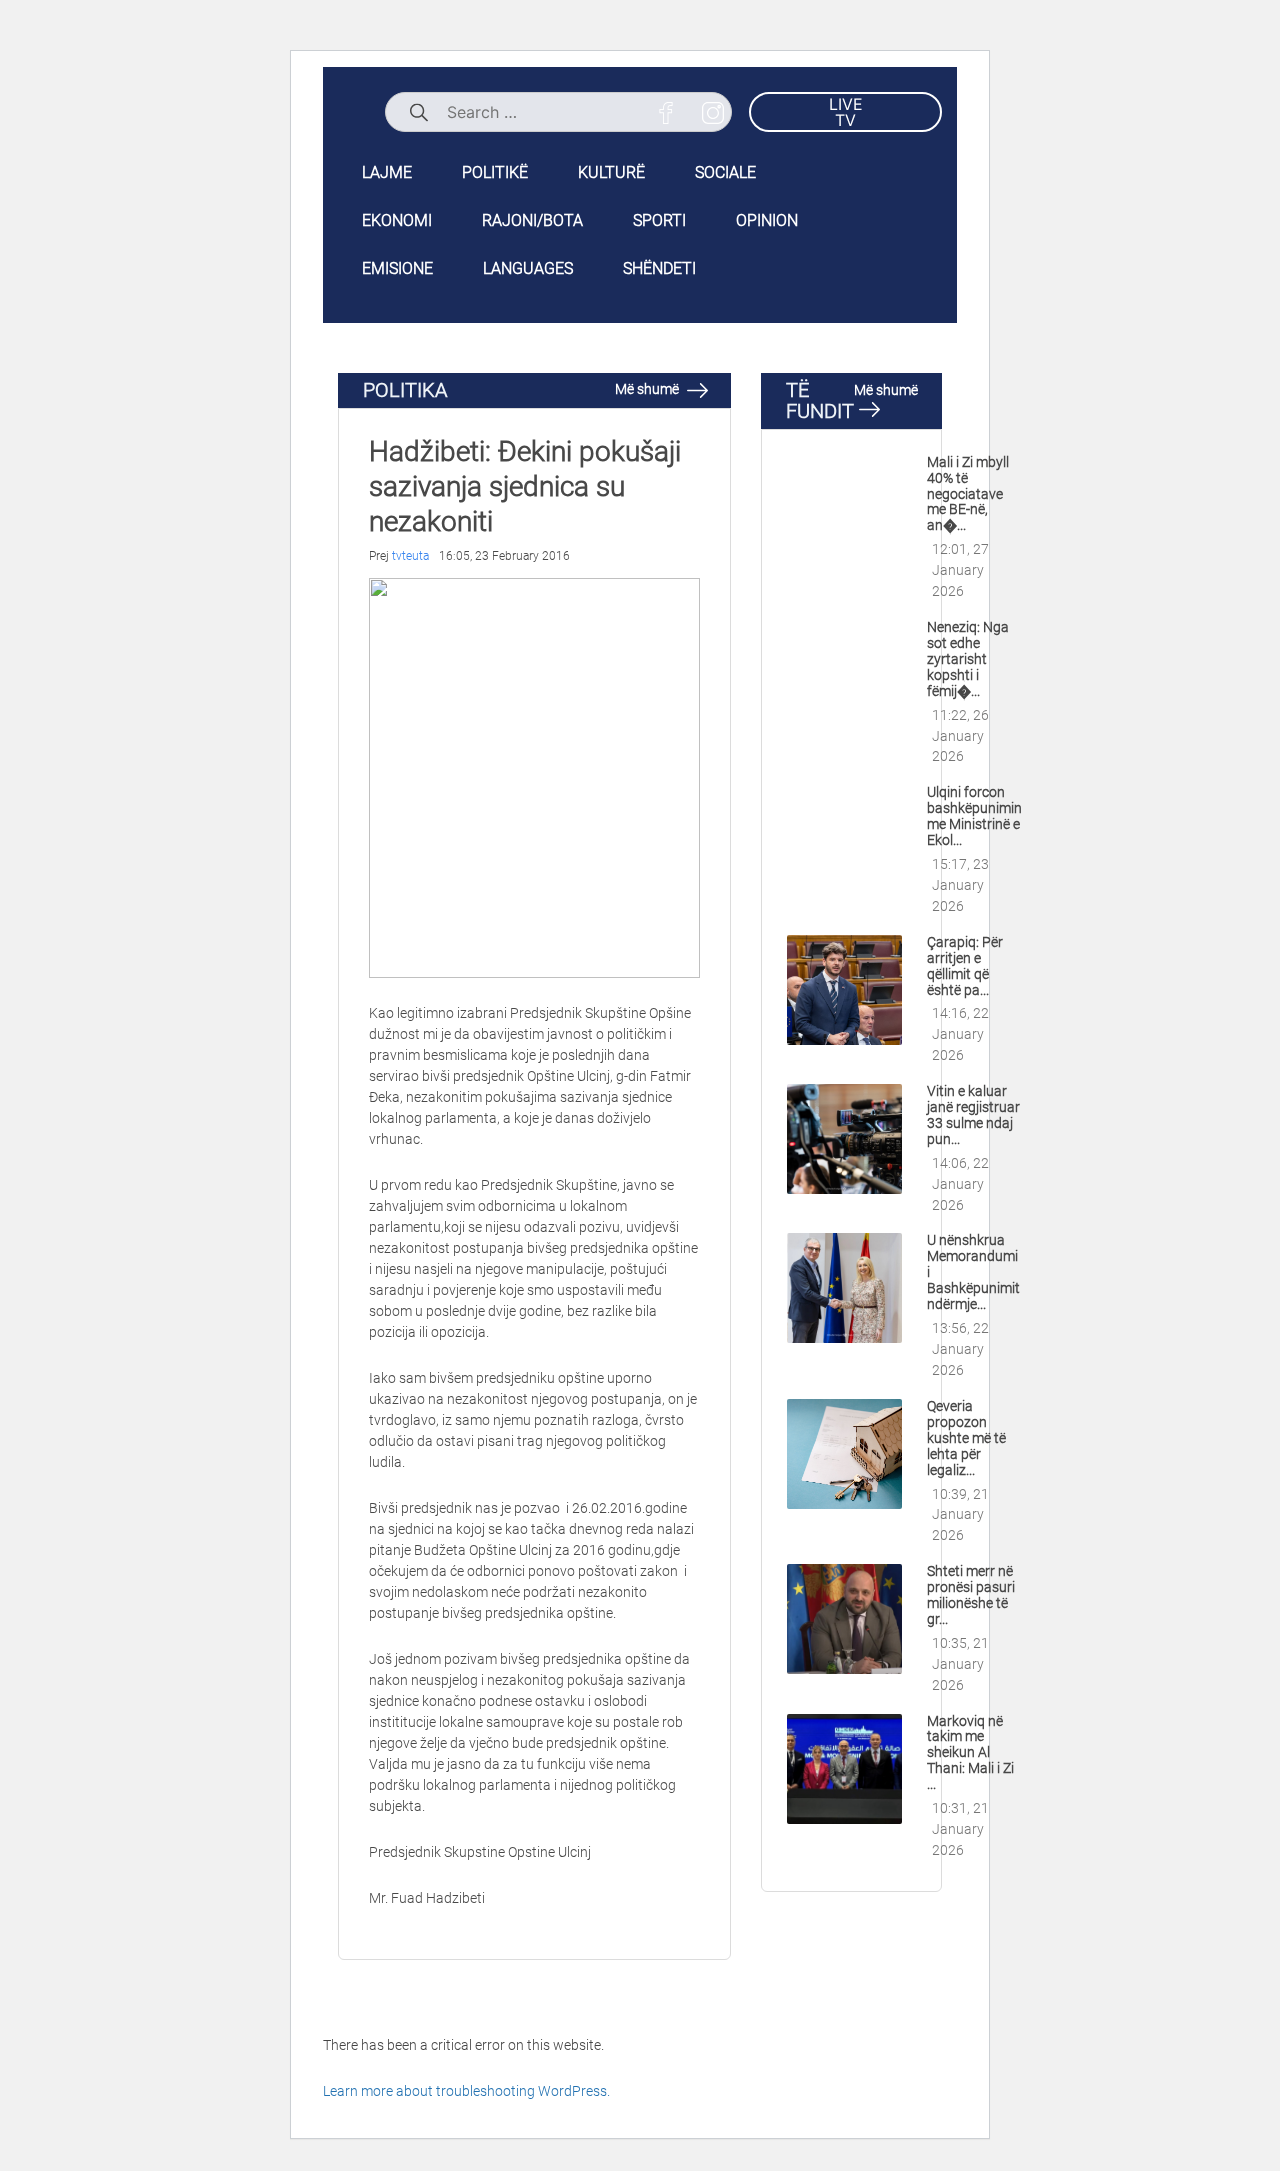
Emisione (397, 268)
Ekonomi (397, 220)
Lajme (387, 172)
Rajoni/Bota (532, 220)
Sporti (659, 220)
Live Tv (846, 112)
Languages (528, 268)
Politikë (495, 172)
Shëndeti (659, 268)
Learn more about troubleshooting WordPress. (466, 2091)
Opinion (767, 220)
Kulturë (611, 172)
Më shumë (648, 389)
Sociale (725, 172)
